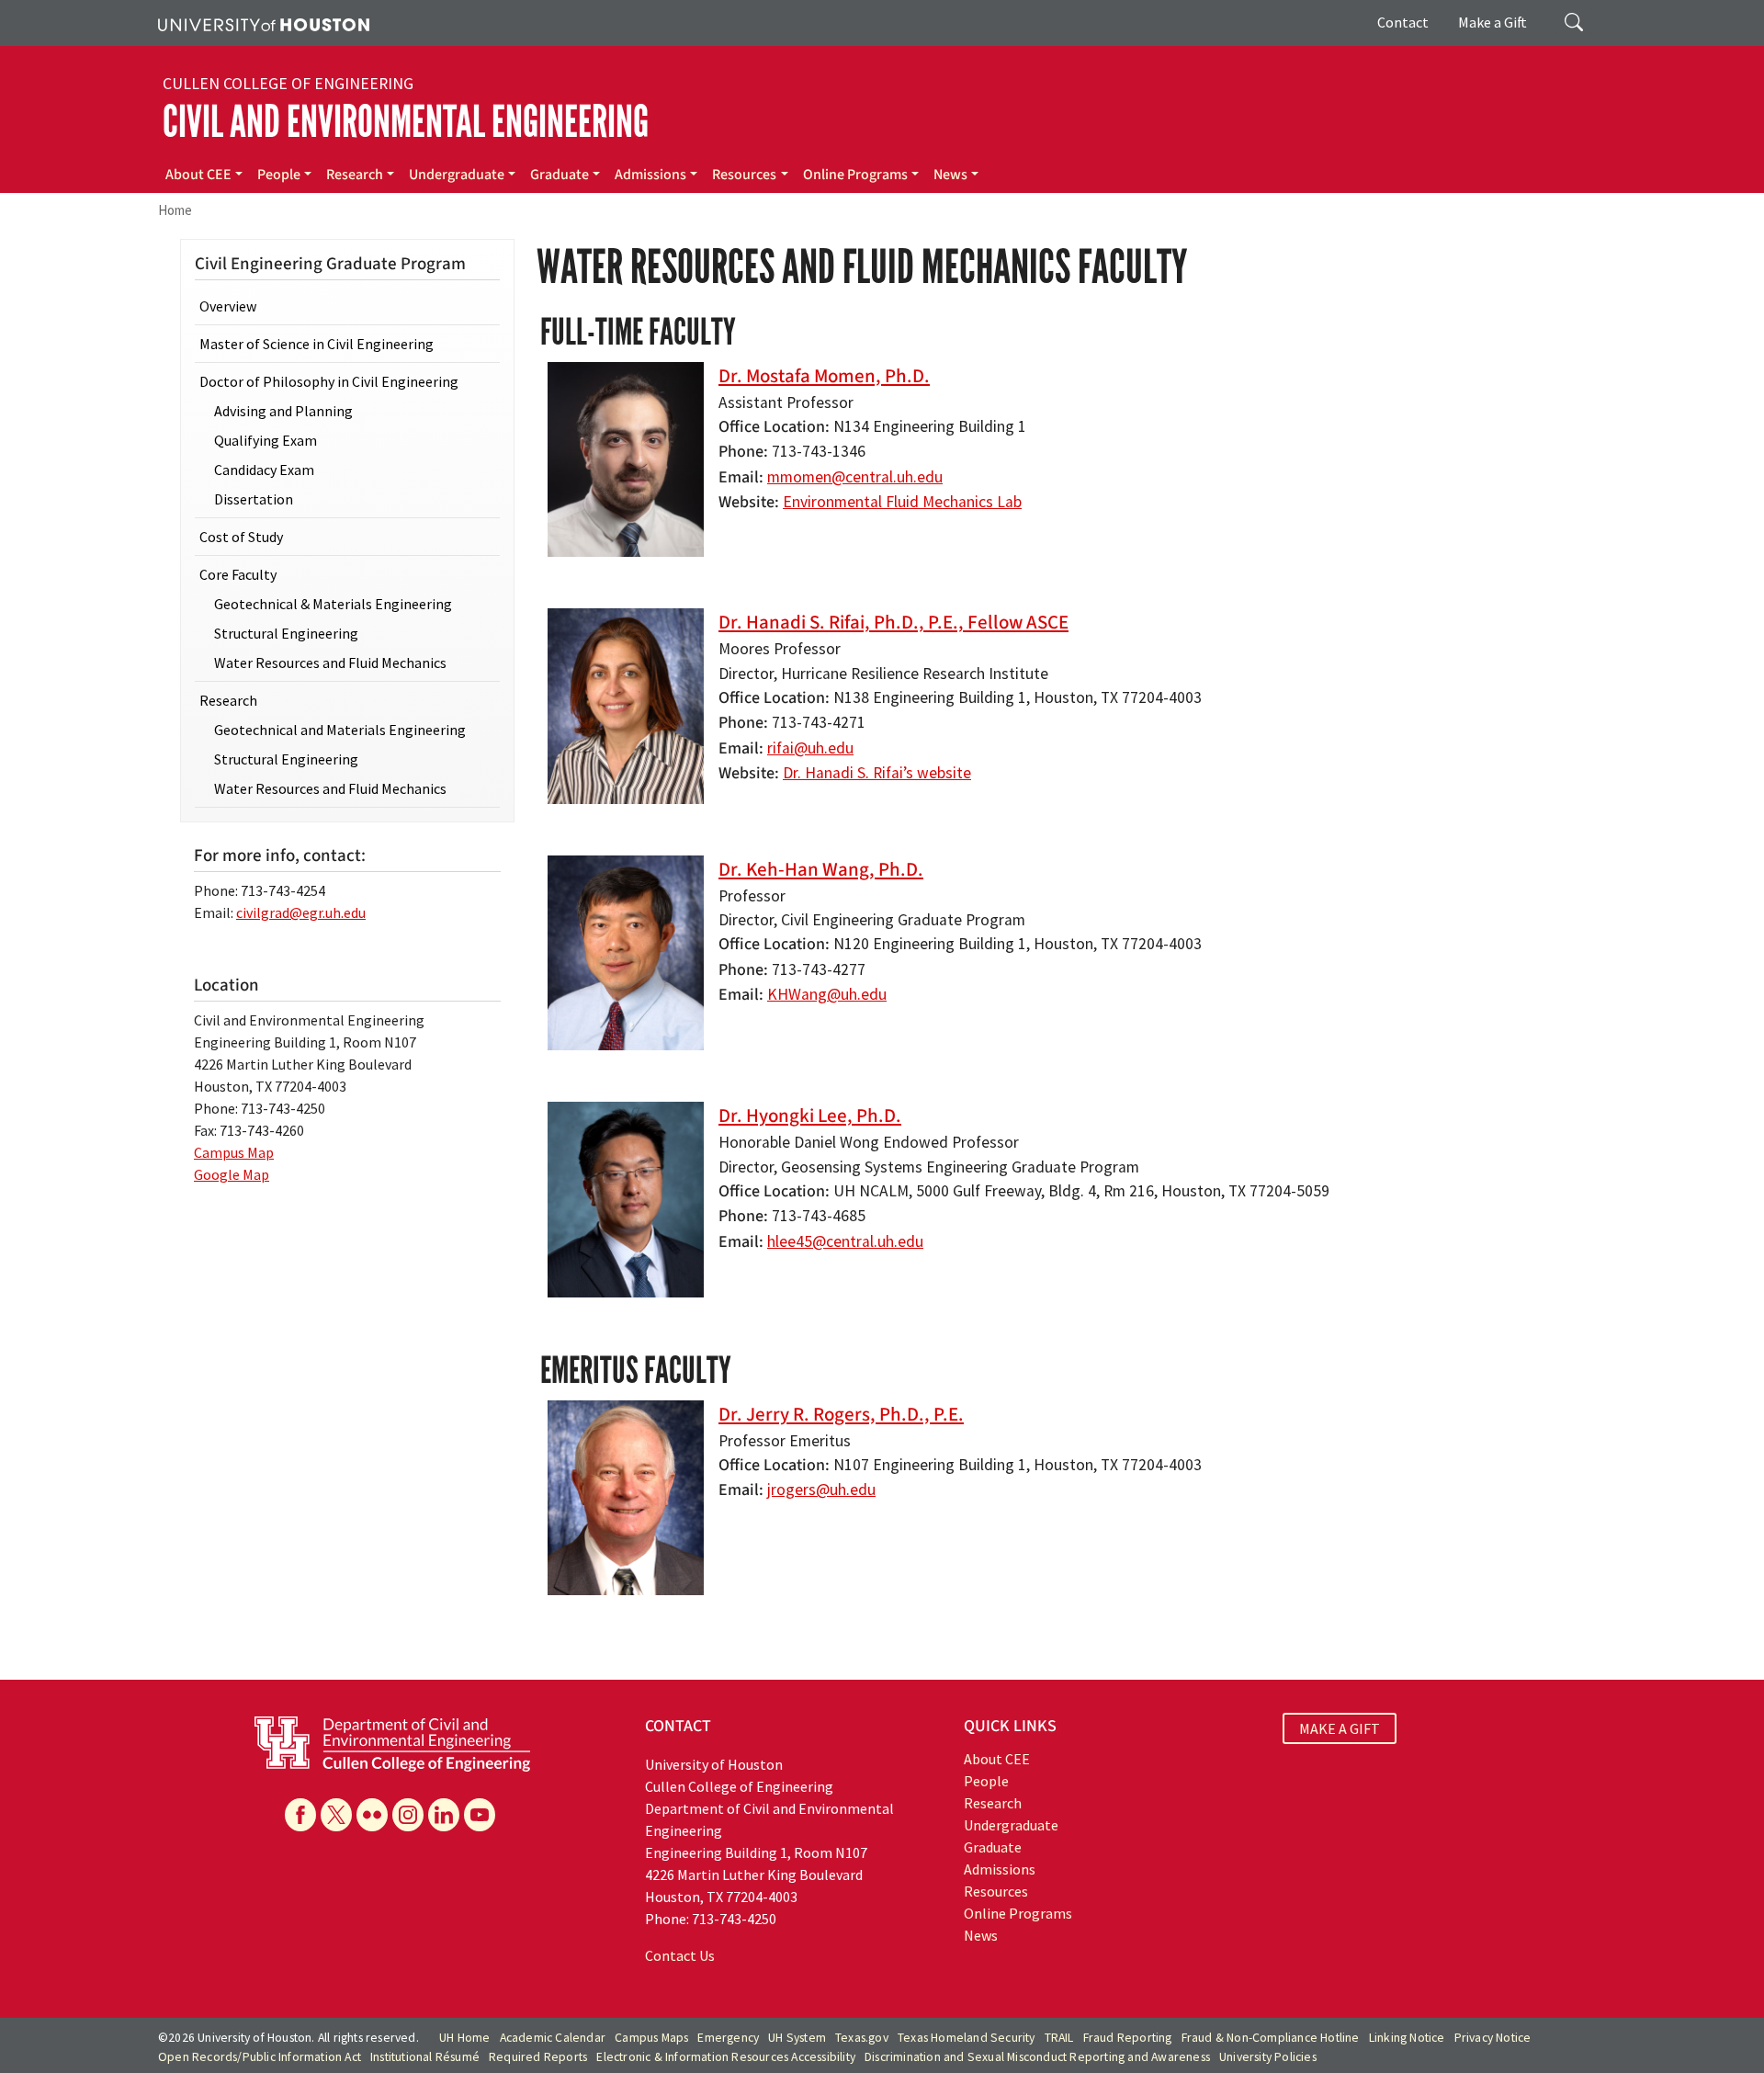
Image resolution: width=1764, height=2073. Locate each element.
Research (355, 175)
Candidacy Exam (264, 470)
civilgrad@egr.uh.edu (301, 912)
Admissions (650, 175)
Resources (744, 175)
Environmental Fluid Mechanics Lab (902, 502)
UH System (797, 2038)
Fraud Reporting (1128, 2038)
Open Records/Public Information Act (260, 2057)
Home (175, 210)
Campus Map (234, 1152)
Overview (228, 306)
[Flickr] (372, 1815)
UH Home (464, 2038)
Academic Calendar (553, 2038)
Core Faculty (238, 574)
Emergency (728, 2038)
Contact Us (680, 1955)
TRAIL (1059, 2038)
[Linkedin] (444, 1815)
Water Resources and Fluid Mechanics (330, 663)
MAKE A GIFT (1340, 1728)
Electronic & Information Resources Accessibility (726, 2057)
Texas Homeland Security (967, 2038)
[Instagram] (408, 1815)
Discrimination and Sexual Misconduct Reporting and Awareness (1037, 2057)
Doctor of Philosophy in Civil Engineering (329, 381)
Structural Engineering (286, 633)
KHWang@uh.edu (827, 994)
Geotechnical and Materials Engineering (340, 730)
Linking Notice (1407, 2038)
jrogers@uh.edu (821, 1490)
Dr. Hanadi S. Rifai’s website (877, 773)
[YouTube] (480, 1815)
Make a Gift (1493, 22)
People (279, 175)
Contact (1403, 22)
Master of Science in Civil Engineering (317, 344)
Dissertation (254, 499)
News (950, 175)
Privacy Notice (1493, 2038)
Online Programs (855, 175)
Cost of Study (241, 537)
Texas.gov (862, 2038)
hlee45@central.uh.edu (845, 1241)
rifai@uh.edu (810, 748)
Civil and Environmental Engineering (406, 122)
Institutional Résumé (425, 2057)
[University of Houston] (264, 23)
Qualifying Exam (266, 440)
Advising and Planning (283, 411)
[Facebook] (300, 1815)
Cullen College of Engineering (288, 84)
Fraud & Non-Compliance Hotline (1271, 2038)
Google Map (232, 1174)
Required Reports (538, 2057)
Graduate (560, 175)
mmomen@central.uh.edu (855, 477)
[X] (336, 1815)
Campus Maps (651, 2038)
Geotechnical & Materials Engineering (333, 604)
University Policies (1268, 2057)
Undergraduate (457, 175)
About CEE (198, 175)
